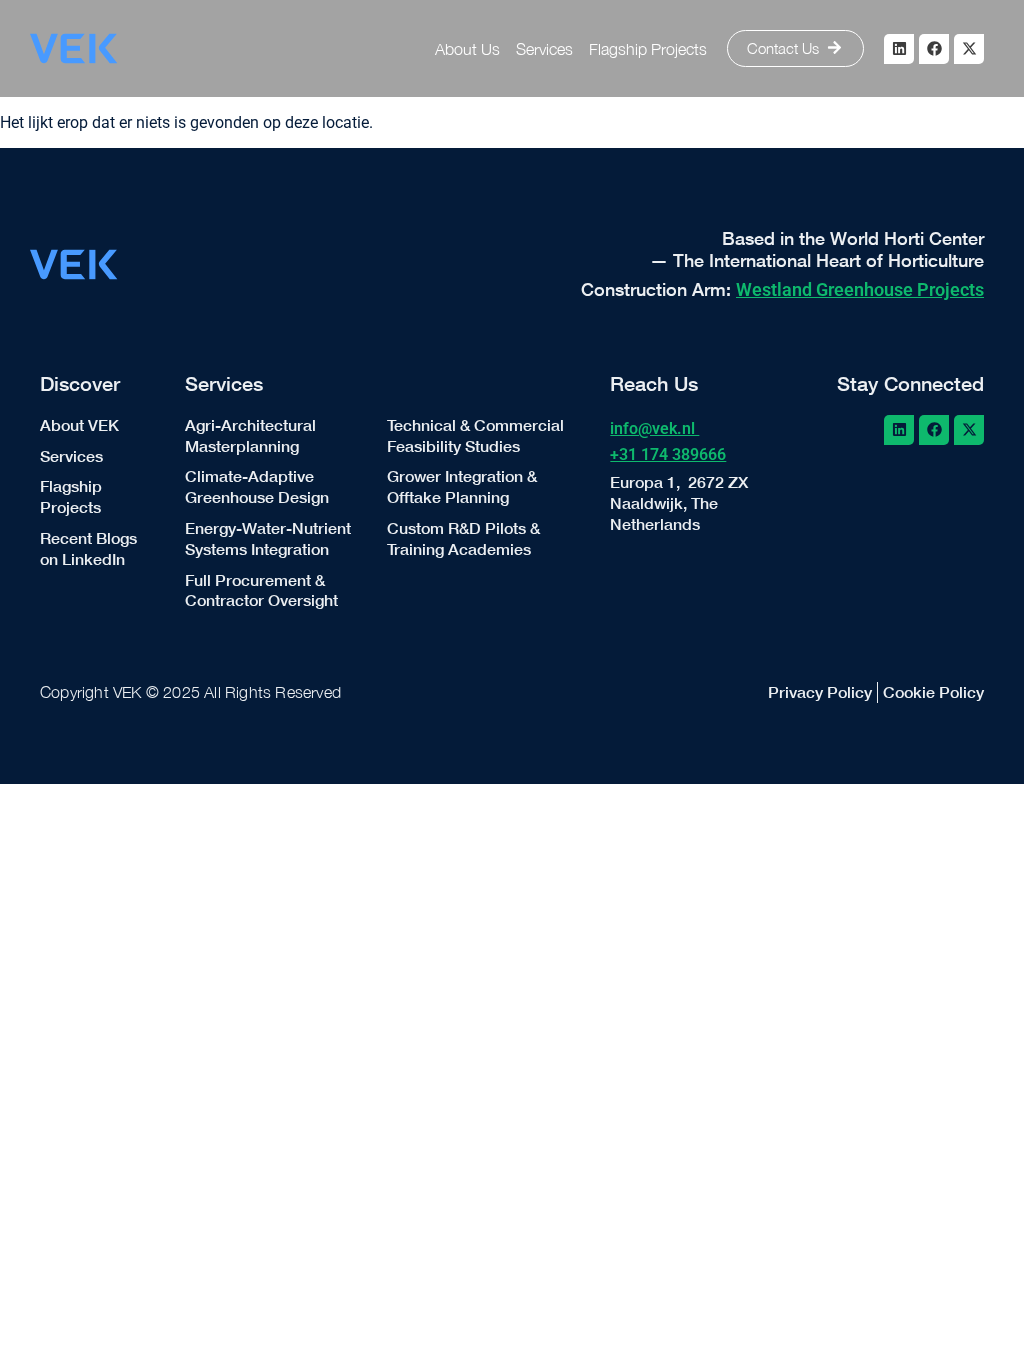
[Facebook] (934, 49)
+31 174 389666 (668, 454)
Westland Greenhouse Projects (860, 289)
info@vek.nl (654, 428)
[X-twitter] (969, 49)
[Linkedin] (899, 49)
